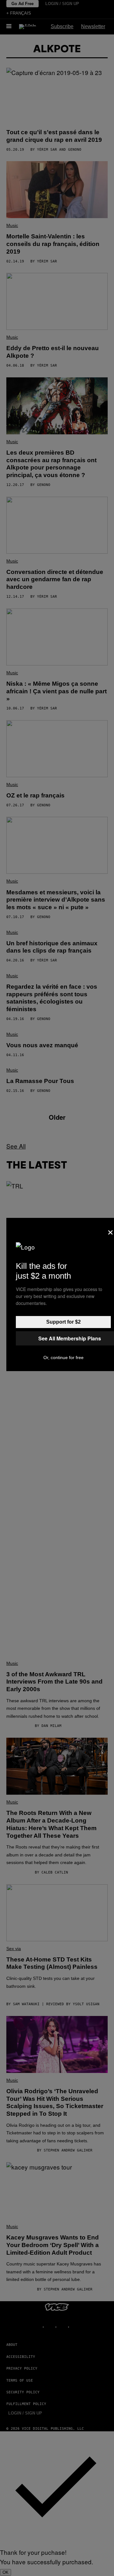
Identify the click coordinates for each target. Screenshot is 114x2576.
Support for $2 (63, 1322)
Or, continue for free (63, 1357)
